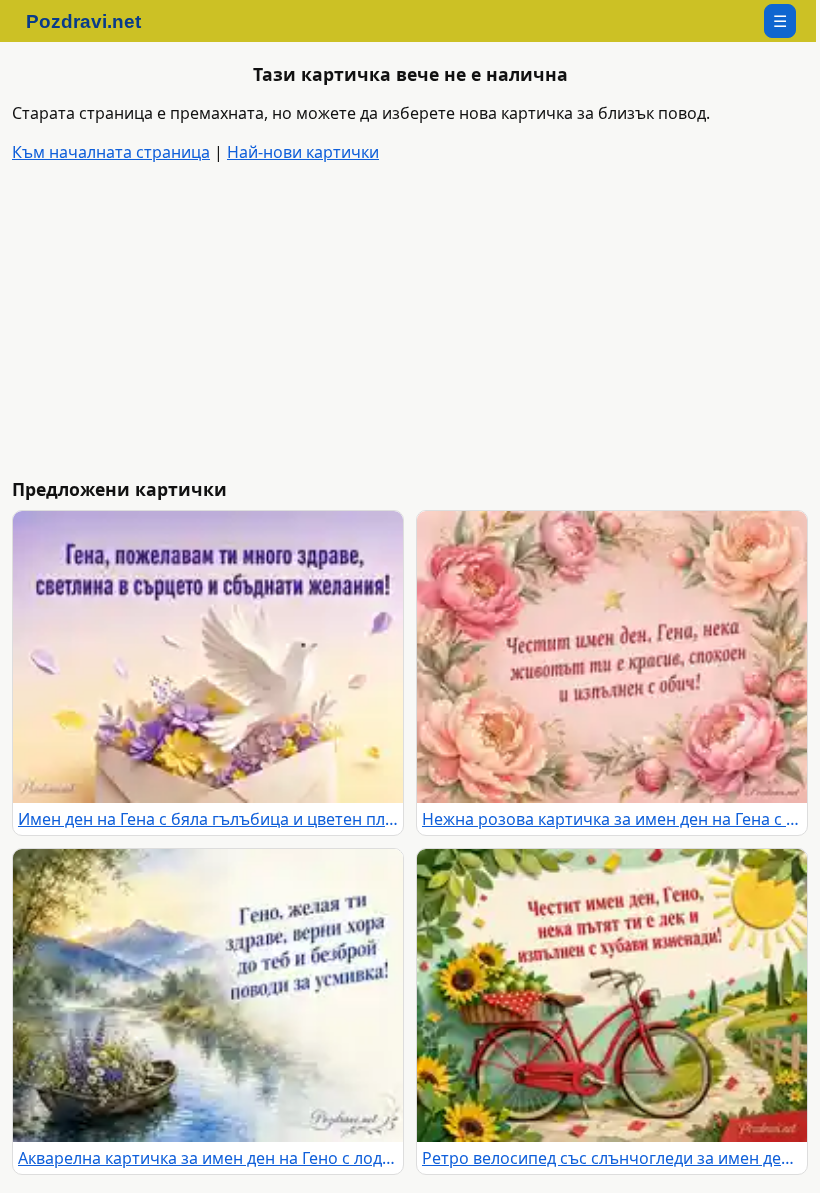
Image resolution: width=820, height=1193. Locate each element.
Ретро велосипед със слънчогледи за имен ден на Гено (612, 1158)
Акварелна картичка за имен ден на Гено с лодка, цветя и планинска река (208, 1158)
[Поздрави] (93, 21)
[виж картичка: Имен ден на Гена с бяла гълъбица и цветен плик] (208, 657)
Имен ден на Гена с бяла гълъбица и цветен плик (208, 819)
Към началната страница (111, 152)
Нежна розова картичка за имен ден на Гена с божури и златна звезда (612, 819)
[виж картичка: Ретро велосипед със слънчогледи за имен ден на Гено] (612, 995)
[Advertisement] (414, 322)
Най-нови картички (303, 152)
